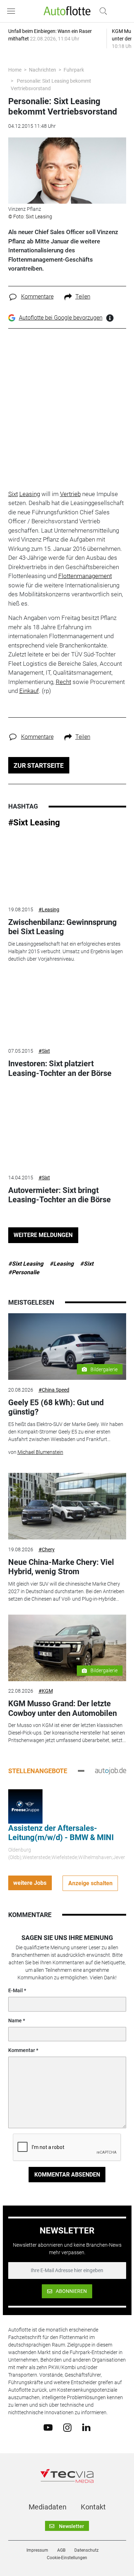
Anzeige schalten (90, 1883)
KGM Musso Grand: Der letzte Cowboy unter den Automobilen (63, 1708)
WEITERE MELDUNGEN (43, 1235)
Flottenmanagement (85, 576)
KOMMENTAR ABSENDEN (67, 2175)
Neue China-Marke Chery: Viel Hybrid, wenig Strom (61, 1567)
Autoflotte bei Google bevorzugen (61, 318)
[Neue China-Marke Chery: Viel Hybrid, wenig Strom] (67, 1506)
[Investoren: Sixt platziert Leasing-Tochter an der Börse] (67, 1008)
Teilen (83, 297)
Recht (63, 682)
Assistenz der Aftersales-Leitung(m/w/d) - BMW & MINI (61, 1833)
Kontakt (93, 2507)
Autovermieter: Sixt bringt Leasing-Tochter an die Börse (59, 1195)
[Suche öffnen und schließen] (101, 11)
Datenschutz (86, 2550)
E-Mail (16, 1990)
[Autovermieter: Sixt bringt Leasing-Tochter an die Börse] (67, 1134)
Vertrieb (70, 494)
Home (15, 70)
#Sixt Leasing (34, 823)
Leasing (30, 494)
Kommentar (22, 2050)
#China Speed (54, 1390)
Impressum (37, 2550)
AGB (61, 2550)
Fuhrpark (74, 70)
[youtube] (48, 2427)
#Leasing (49, 909)
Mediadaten (48, 2507)
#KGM (46, 1691)
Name (15, 2020)
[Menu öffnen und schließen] (13, 11)
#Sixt (44, 1051)
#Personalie (24, 1272)
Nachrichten (43, 70)
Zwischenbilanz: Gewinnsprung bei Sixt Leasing (63, 927)
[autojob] (111, 1771)
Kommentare (37, 297)
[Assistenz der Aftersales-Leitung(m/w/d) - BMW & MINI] (25, 1806)
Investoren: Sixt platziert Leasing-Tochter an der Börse (60, 1068)
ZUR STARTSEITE (39, 765)
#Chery (47, 1549)
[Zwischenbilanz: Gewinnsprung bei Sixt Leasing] (67, 867)
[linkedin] (86, 2427)
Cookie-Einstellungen (67, 2558)
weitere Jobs (30, 1883)
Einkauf (29, 691)
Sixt (13, 494)
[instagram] (67, 2427)
